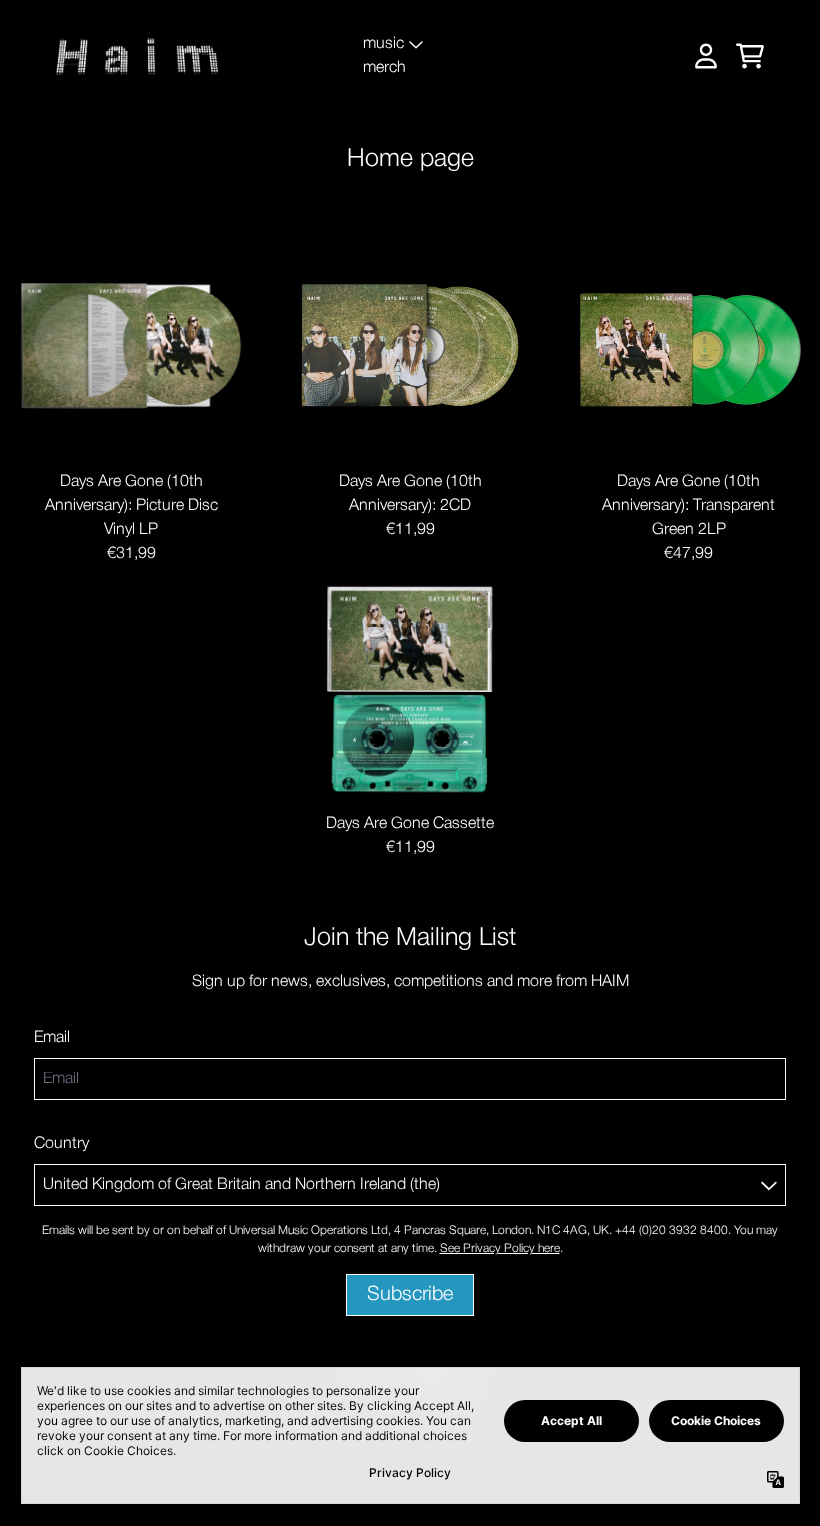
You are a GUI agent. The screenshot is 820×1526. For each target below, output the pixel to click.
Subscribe (410, 1295)
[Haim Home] (138, 56)
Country (61, 1144)
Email (52, 1038)
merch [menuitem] (384, 68)
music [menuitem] (383, 44)
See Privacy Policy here (500, 1248)
